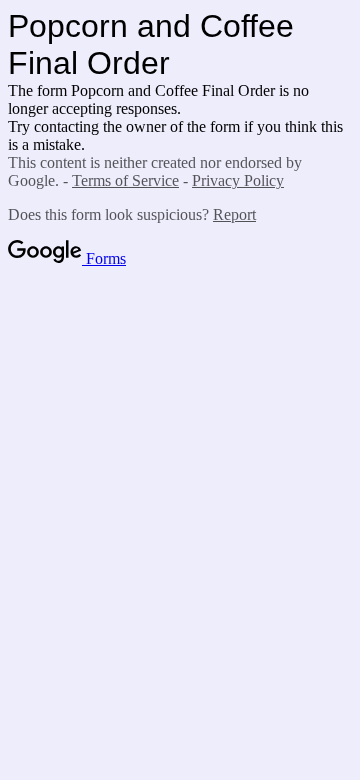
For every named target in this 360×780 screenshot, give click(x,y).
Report (234, 214)
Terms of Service (125, 180)
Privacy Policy (238, 180)
